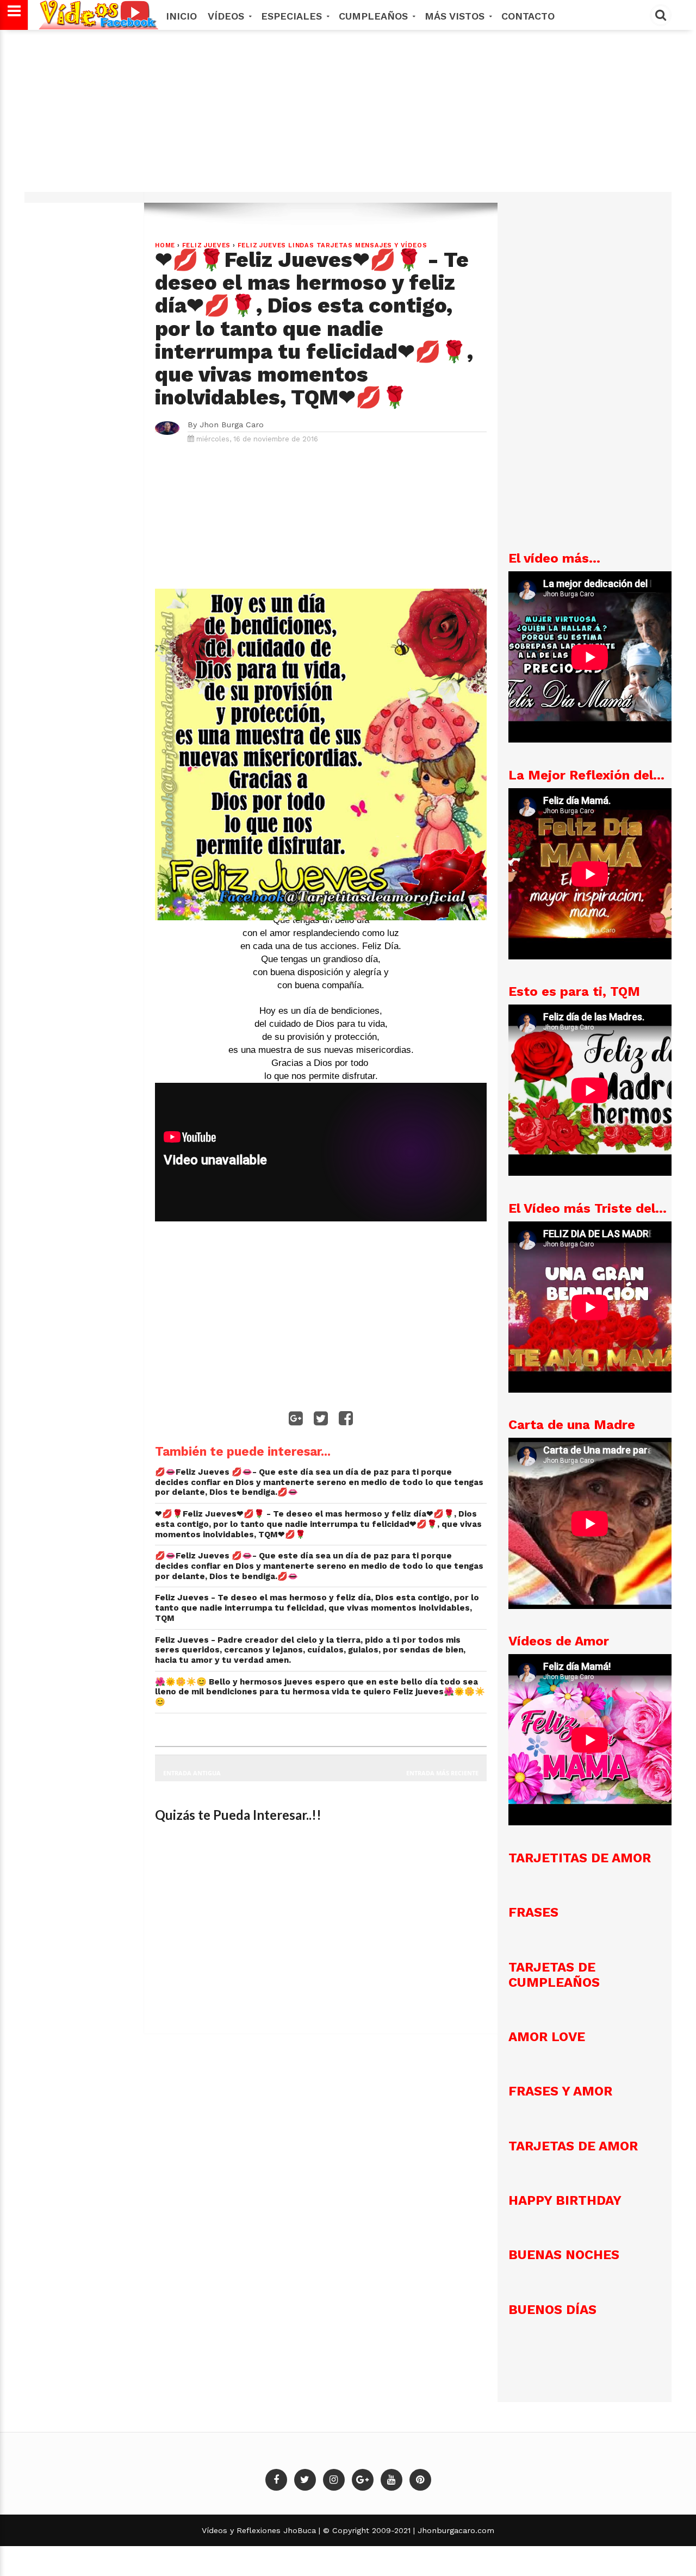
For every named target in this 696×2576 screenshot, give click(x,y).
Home (165, 245)
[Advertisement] (348, 116)
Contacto (528, 16)
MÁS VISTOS (456, 16)
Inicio (181, 16)
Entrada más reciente (442, 1773)
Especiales (293, 16)
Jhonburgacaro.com (455, 2530)
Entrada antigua (192, 1773)
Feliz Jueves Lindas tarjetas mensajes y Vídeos (333, 245)
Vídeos (228, 16)
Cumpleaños (375, 16)
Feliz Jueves (207, 245)
